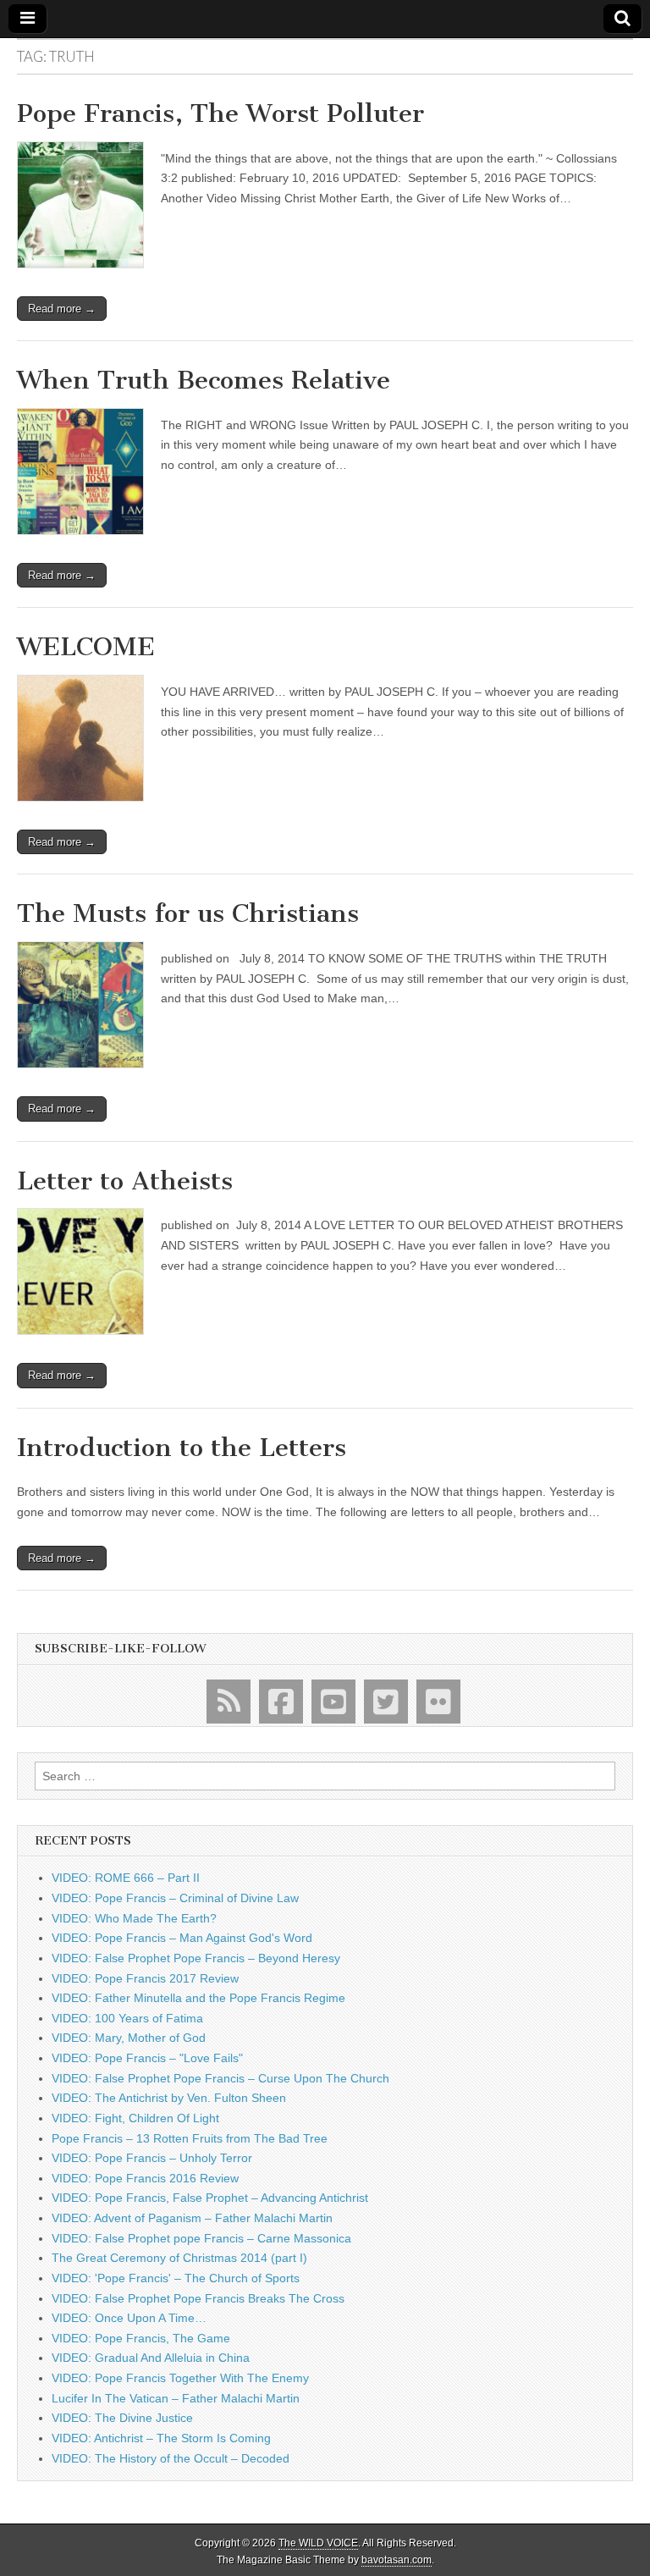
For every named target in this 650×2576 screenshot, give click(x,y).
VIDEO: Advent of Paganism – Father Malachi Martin (192, 2218)
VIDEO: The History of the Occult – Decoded (171, 2458)
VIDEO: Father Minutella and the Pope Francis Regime (198, 1998)
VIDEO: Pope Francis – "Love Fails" (147, 2058)
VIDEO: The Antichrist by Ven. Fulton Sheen (169, 2098)
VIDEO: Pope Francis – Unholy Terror (152, 2158)
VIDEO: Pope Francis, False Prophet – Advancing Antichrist (210, 2198)
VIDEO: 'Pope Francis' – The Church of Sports (176, 2278)
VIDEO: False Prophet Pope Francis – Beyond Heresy (196, 1958)
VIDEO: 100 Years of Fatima (127, 2018)
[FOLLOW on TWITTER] (386, 1702)
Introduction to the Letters (182, 1448)
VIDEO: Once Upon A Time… (129, 2318)
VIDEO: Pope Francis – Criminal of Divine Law (175, 1898)
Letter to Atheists (125, 1181)
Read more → (62, 309)
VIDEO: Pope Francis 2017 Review (145, 1978)
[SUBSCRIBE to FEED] (229, 1702)
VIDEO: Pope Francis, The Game (141, 2338)
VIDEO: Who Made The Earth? (134, 1918)
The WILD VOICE (318, 2543)
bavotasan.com (397, 2560)
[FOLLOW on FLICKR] (438, 1702)
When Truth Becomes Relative (204, 380)
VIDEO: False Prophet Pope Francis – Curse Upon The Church (220, 2078)
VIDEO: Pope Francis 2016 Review (145, 2178)
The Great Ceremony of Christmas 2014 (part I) (179, 2258)
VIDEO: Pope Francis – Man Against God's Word (182, 1938)
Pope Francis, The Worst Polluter (220, 113)
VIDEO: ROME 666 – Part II (126, 1878)
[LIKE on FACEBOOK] (281, 1702)
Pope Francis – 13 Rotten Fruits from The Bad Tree (190, 2138)
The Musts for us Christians (188, 913)
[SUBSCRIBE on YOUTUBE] (333, 1702)
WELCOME (86, 647)
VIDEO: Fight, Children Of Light (135, 2118)
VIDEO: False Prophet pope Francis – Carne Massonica (201, 2238)
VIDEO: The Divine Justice (122, 2418)
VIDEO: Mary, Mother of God (129, 2038)
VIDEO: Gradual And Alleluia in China (151, 2358)
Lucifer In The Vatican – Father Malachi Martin (176, 2398)
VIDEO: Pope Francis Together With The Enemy (180, 2378)
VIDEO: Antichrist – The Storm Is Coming (161, 2438)
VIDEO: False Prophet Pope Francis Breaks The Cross (198, 2298)
